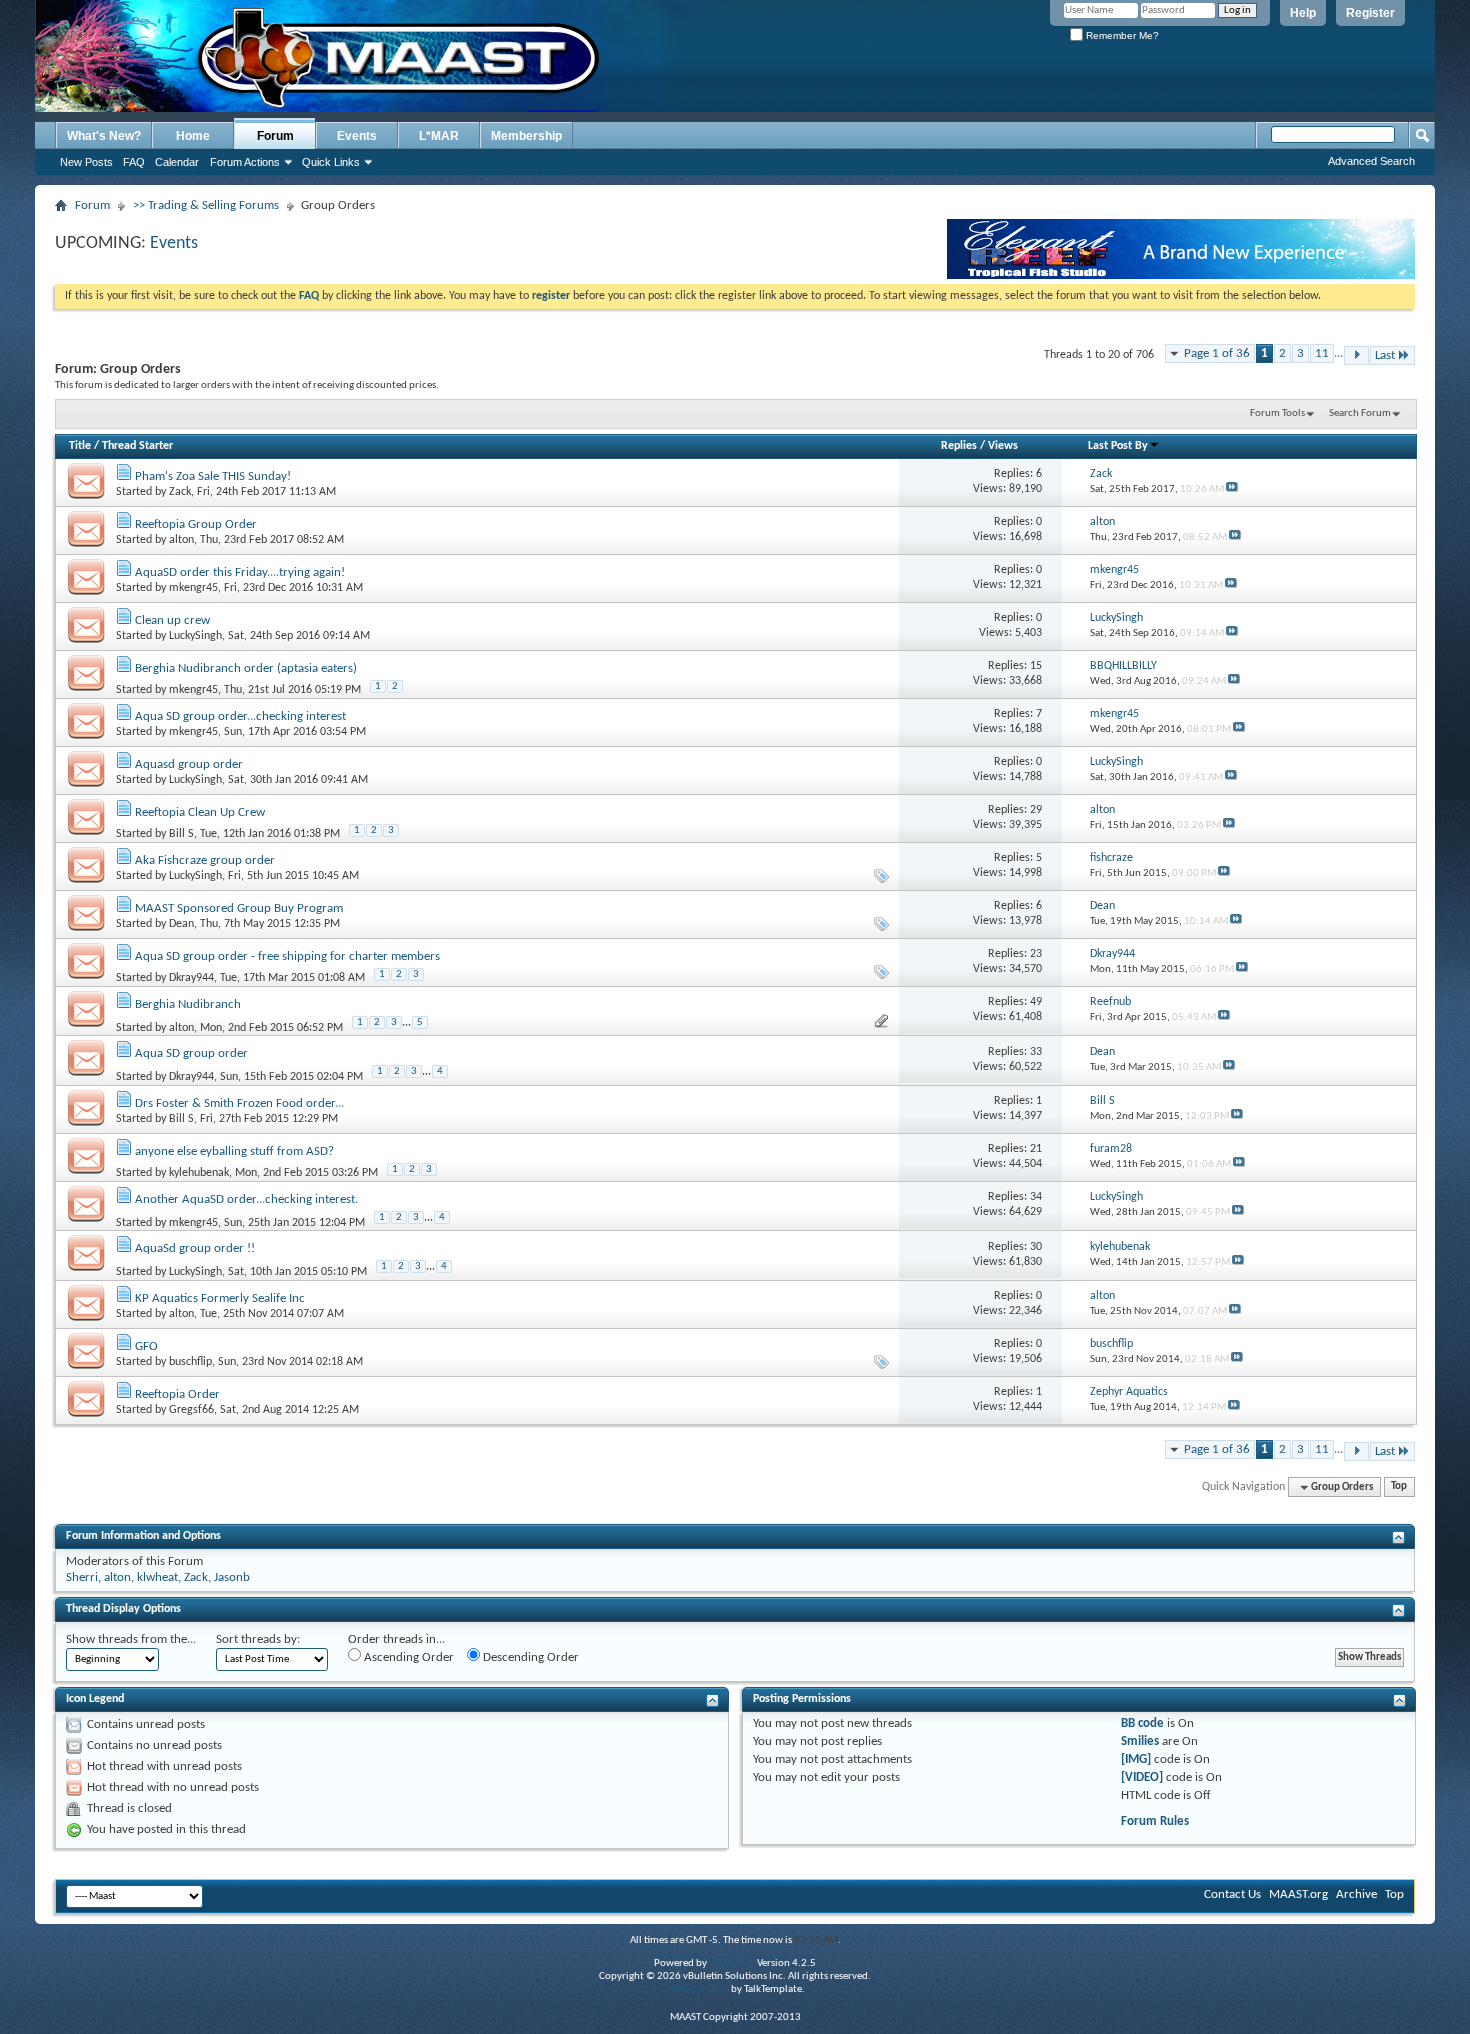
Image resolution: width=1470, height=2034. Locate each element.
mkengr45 (193, 588)
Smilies (1140, 1741)
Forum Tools (1277, 413)
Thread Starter (137, 446)
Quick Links (331, 162)
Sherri (82, 1577)
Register (1370, 13)
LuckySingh (195, 636)
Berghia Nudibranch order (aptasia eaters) (246, 668)
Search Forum (1360, 413)
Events (357, 136)
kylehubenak (199, 1173)
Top (1399, 1487)
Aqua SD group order (191, 1053)
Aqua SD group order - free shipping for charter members (287, 956)
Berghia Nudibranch (188, 1004)
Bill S (181, 834)
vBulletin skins (697, 1989)
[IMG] (1136, 1759)
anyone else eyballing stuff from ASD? (234, 1151)
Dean (181, 924)
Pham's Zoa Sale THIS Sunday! (213, 476)
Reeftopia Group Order (196, 524)
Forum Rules (1155, 1821)
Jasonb (232, 1577)
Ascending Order (407, 1657)
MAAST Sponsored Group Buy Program (239, 908)
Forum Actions (245, 162)
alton (181, 540)
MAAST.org (1298, 1894)
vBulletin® (732, 1963)
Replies (959, 446)
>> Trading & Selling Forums (206, 205)
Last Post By (1118, 446)
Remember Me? (1121, 35)
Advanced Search (1371, 161)
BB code (1142, 1723)
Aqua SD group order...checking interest (240, 716)
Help (1303, 13)
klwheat (157, 1577)
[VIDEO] (1142, 1777)
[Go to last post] (1232, 489)
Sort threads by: (258, 1639)
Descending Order (529, 1657)
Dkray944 (191, 978)
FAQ (134, 162)
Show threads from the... (131, 1639)
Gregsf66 (191, 1410)
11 (1322, 353)
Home (193, 136)
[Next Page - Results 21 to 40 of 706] (1356, 355)
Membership (526, 136)
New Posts (86, 162)
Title (80, 446)
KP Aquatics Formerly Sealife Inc (220, 1298)
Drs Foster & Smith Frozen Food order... (239, 1103)
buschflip (190, 1362)
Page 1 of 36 (1217, 353)
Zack (180, 492)
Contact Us (1232, 1894)
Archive (1356, 1894)
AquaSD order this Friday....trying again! (240, 572)
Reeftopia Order (177, 1394)
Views (1003, 446)
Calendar (177, 162)
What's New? (104, 136)
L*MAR (439, 136)
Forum (275, 136)
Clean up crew (172, 620)
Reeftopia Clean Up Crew (200, 812)
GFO (146, 1346)
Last (1385, 355)
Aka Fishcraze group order (205, 860)
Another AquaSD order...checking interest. (246, 1199)
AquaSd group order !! (195, 1248)
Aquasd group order (189, 764)
